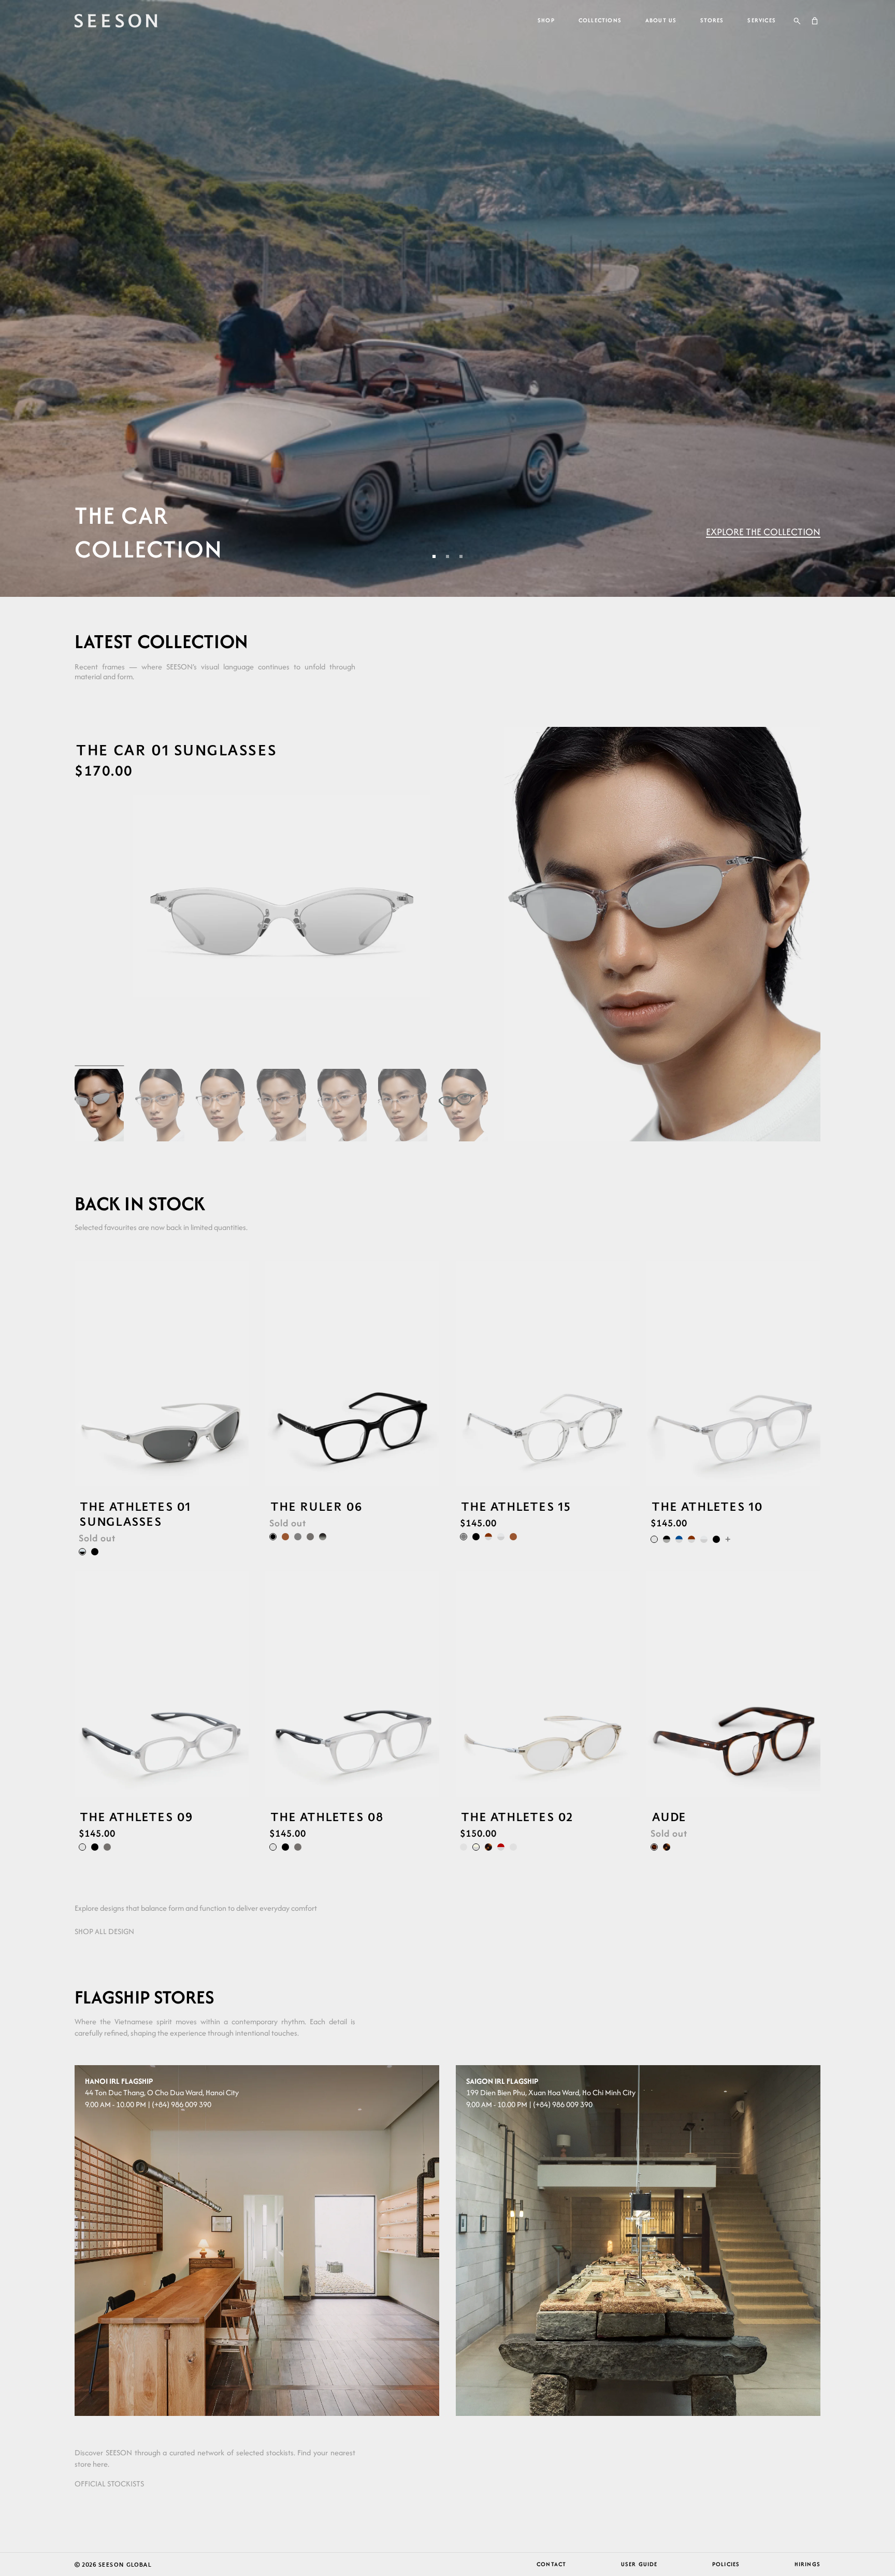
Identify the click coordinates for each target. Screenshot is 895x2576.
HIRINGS (807, 2564)
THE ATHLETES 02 (516, 1817)
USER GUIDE (639, 2564)
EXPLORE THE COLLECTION (763, 532)
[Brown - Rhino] (488, 1537)
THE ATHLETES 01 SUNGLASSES (134, 1514)
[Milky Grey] (654, 1539)
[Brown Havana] (654, 1847)
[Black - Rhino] (667, 1539)
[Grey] (298, 1537)
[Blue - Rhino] (679, 1539)
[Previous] (82, 1373)
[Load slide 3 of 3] (461, 556)
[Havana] (488, 1847)
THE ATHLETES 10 (706, 1506)
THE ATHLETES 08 (326, 1817)
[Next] (241, 1373)
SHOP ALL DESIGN (104, 1931)
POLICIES (726, 2564)
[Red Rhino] (501, 1847)
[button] (797, 21)
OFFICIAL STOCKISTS (109, 2484)
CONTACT (551, 2564)
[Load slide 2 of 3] (447, 556)
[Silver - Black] (82, 1551)
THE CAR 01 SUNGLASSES (176, 749)
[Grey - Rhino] (501, 1537)
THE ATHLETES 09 (136, 1817)
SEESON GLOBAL (125, 2564)
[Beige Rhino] (476, 1847)
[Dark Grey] (310, 1537)
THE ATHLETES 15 (515, 1506)
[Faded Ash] (323, 1537)
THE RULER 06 (316, 1506)
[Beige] (513, 1847)
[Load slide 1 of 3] (434, 556)
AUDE (668, 1817)
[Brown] (285, 1537)
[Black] (95, 1551)
